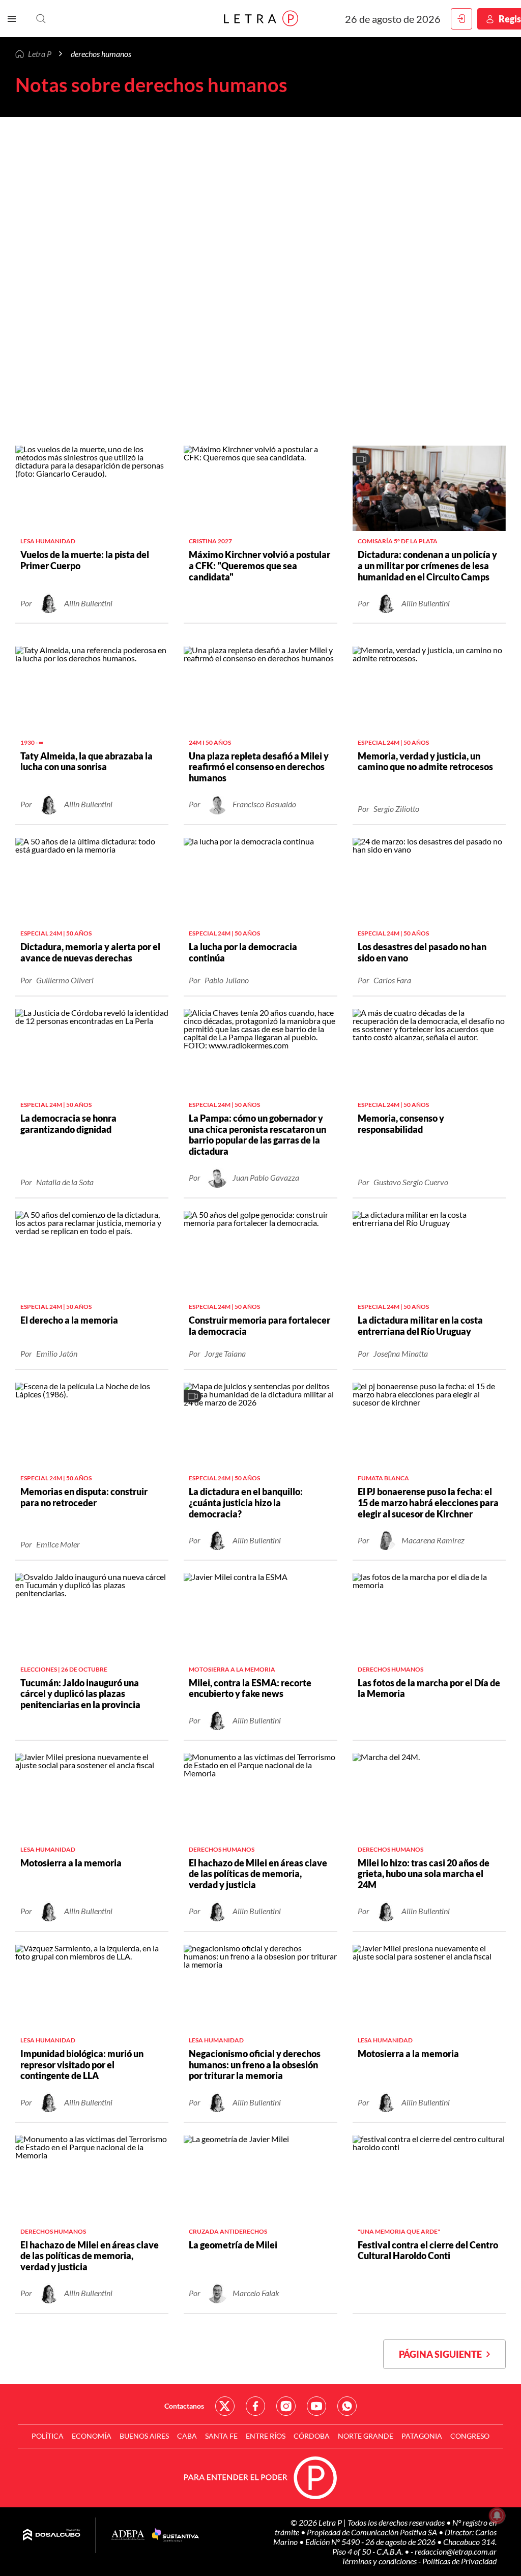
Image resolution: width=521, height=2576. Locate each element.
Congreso (470, 2436)
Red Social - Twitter (225, 2406)
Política (48, 2436)
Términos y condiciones (380, 2561)
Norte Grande (366, 2436)
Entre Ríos (266, 2436)
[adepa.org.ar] (128, 2536)
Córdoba (312, 2436)
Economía (92, 2436)
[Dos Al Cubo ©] (52, 2535)
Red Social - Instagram (286, 2406)
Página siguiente (443, 2354)
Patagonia (422, 2436)
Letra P (40, 54)
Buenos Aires (144, 2436)
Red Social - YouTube (316, 2406)
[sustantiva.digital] (176, 2535)
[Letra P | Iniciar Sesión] (461, 19)
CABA (187, 2436)
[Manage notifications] (497, 2515)
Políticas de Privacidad (459, 2561)
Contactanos (184, 2406)
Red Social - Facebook (255, 2406)
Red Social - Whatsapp (347, 2406)
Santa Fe (221, 2436)
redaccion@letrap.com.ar (456, 2551)
